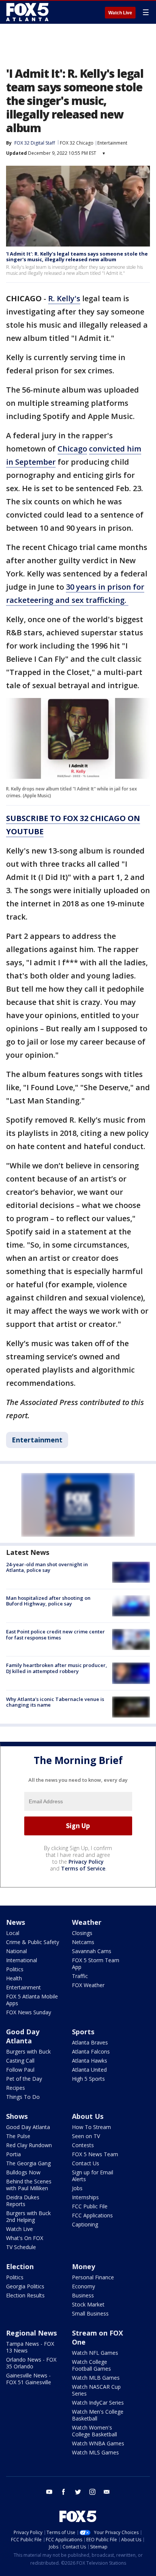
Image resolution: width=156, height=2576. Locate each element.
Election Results (25, 2295)
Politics (15, 1969)
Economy (83, 2286)
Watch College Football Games (91, 2365)
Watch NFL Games (95, 2353)
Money (83, 2266)
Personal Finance (93, 2277)
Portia (13, 2154)
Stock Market (88, 2304)
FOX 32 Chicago (77, 143)
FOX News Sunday (29, 2012)
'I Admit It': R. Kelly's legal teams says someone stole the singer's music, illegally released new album (77, 257)
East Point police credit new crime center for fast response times (55, 1635)
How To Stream (91, 2127)
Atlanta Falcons (91, 2051)
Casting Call (20, 2061)
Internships (85, 2197)
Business (83, 2295)
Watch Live (120, 13)
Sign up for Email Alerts (93, 2176)
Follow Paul (20, 2070)
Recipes (16, 2088)
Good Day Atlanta (23, 2036)
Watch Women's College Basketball (94, 2431)
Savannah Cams (92, 1951)
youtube (49, 2492)
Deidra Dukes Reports (23, 2201)
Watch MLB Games (96, 2378)
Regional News (31, 2333)
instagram (92, 2492)
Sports (83, 2032)
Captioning (85, 2224)
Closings (82, 1933)
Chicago (72, 449)
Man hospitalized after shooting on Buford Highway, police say (48, 1601)
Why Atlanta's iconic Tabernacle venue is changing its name (55, 1702)
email (107, 2492)
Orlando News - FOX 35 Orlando (31, 2363)
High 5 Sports (88, 2079)
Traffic (80, 1976)
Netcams (83, 1942)
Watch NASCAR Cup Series (96, 2390)
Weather (87, 1922)
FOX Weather (88, 1985)
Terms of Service (83, 1868)
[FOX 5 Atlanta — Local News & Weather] (28, 12)
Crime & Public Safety (33, 1942)
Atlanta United (89, 2070)
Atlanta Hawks (90, 2061)
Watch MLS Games (95, 2452)
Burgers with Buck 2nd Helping (28, 2216)
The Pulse (18, 2136)
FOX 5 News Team (95, 2154)
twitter (78, 2492)
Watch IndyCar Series (98, 2403)
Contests (83, 2145)
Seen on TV (86, 2136)
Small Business (90, 2313)
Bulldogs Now (23, 2172)
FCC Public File (90, 2206)
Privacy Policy (86, 1862)
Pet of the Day (24, 2079)
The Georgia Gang (28, 2163)
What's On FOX (25, 2238)
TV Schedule (21, 2247)
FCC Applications (92, 2215)
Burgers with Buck (28, 2051)
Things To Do (23, 2097)
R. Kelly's (64, 298)
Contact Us (86, 2163)
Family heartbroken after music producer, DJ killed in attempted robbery (57, 1668)
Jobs (77, 2188)
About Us (88, 2116)
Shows (17, 2116)
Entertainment (112, 143)
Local (13, 1933)
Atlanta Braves (90, 2042)
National (16, 1951)
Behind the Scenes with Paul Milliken (29, 2185)
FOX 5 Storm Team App (96, 1964)
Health (14, 1978)
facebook (64, 2492)
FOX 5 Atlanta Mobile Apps (32, 2000)
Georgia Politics (25, 2286)
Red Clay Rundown (29, 2145)
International (22, 1960)
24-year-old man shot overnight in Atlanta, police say (47, 1567)
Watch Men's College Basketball (98, 2415)
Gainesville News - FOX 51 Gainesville (29, 2379)
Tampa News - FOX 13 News (30, 2347)
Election (20, 2266)
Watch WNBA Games (98, 2443)
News (16, 1922)
